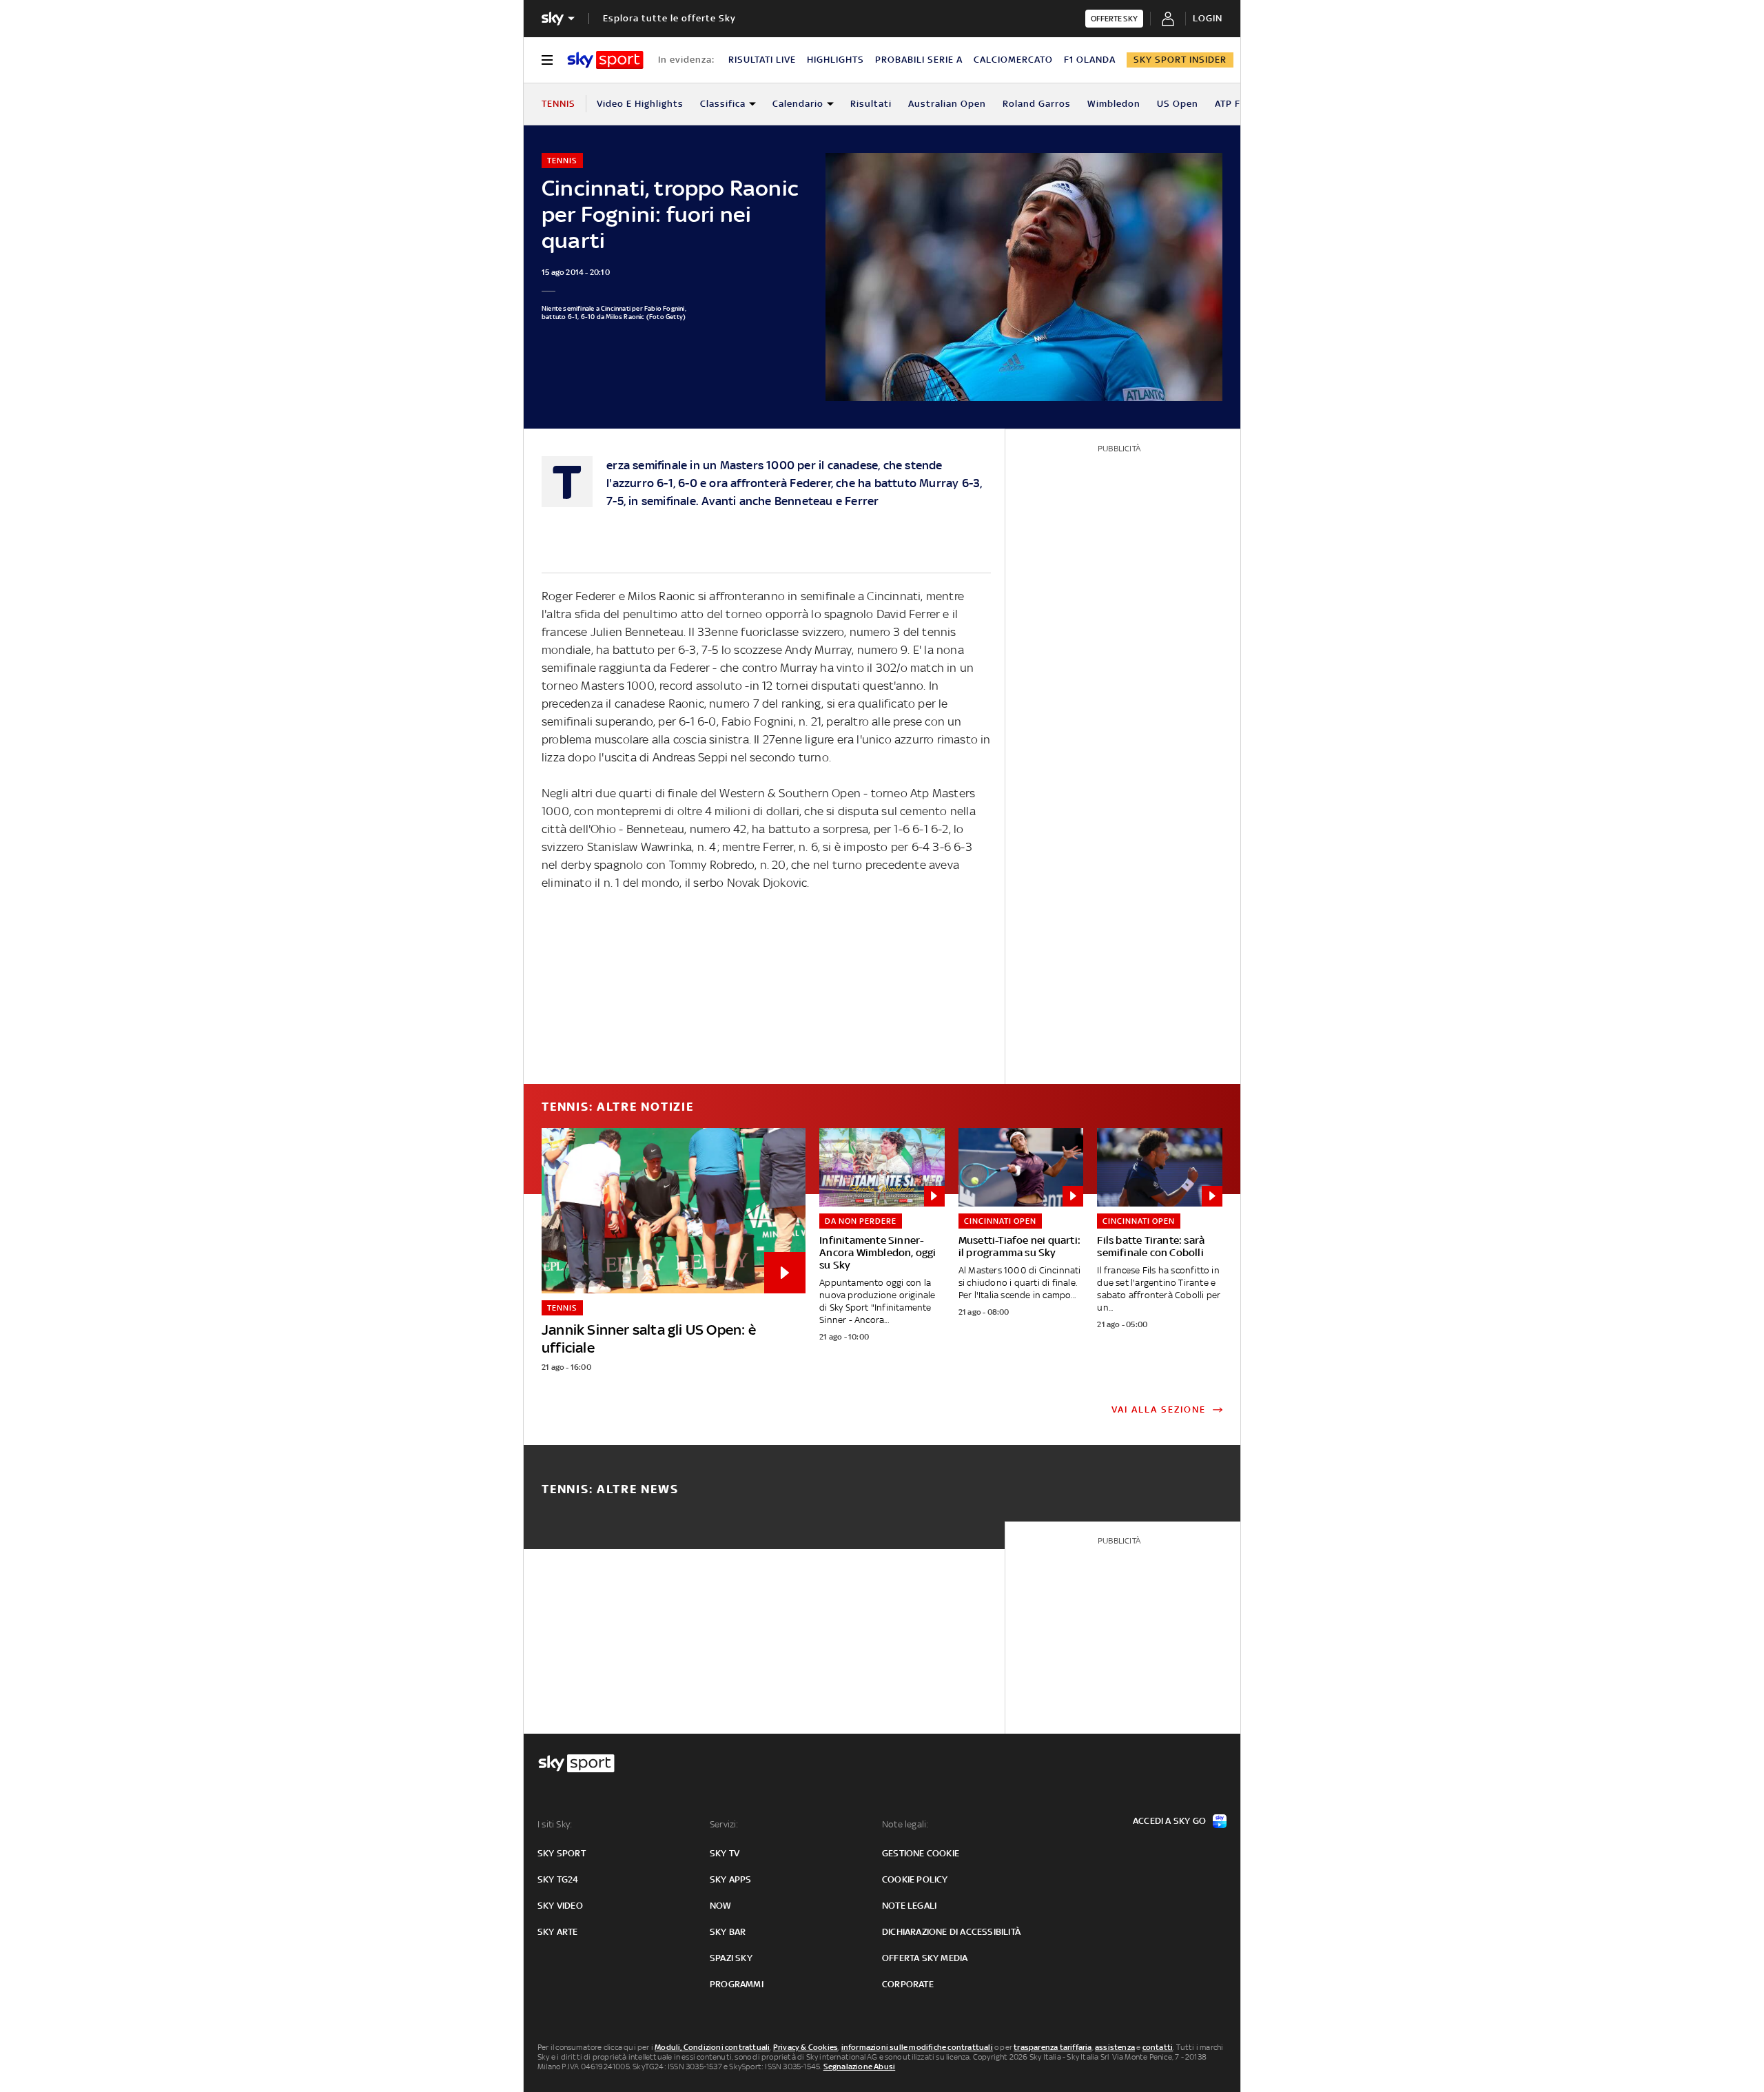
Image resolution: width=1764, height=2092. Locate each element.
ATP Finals (1239, 104)
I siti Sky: (555, 1824)
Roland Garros (1037, 104)
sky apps (731, 1879)
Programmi (737, 1984)
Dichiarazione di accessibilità (951, 1932)
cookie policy (915, 1879)
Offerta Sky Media (925, 1958)
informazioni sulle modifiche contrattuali (917, 2047)
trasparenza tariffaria (1053, 2047)
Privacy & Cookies (806, 2047)
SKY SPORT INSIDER (1180, 60)
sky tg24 (558, 1879)
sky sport (562, 1853)
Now (721, 1906)
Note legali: (905, 1824)
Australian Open (947, 104)
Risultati (871, 104)
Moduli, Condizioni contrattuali (712, 2047)
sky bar (728, 1932)
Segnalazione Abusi (860, 2067)
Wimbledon (1114, 104)
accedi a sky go (1169, 1821)
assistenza (1115, 2047)
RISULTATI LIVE (762, 60)
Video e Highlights (640, 104)
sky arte (558, 1932)
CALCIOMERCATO (1013, 60)
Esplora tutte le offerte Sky (669, 18)
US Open (1178, 104)
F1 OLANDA (1090, 60)
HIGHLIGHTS (835, 60)
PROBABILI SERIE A (919, 60)
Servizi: (724, 1824)
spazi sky (731, 1958)
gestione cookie (921, 1853)
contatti (1158, 2047)
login (1208, 18)
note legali (909, 1906)
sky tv (725, 1853)
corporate (908, 1984)
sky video (560, 1906)
